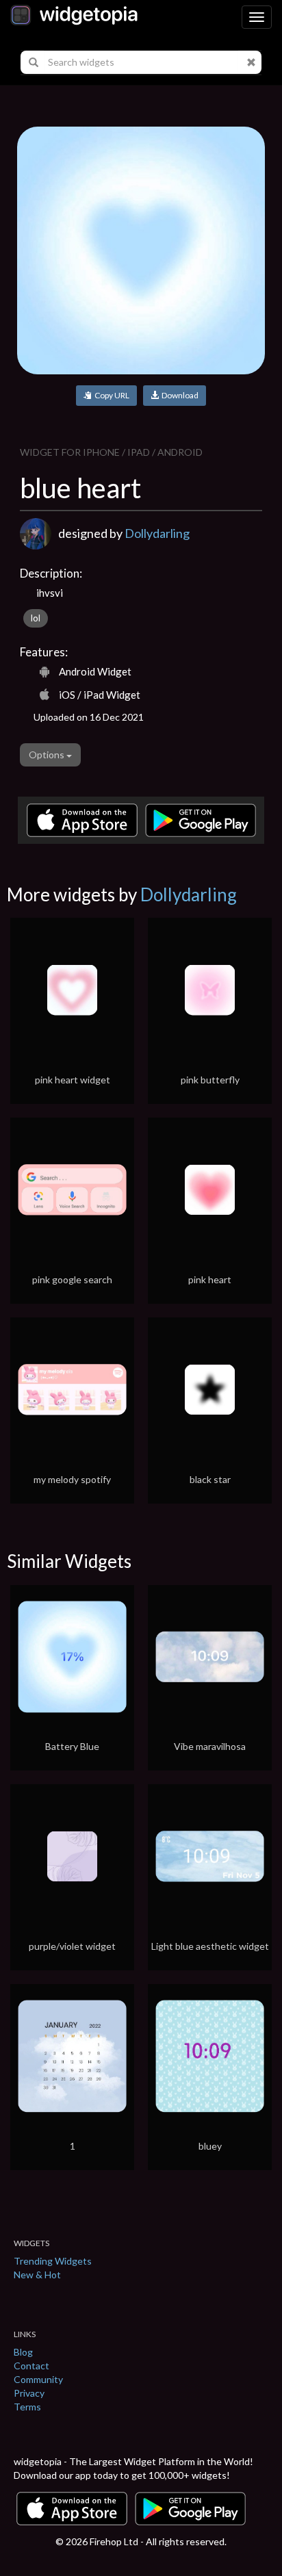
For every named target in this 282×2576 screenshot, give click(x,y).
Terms (27, 2407)
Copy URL (111, 395)
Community (38, 2379)
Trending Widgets (53, 2261)
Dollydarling (157, 533)
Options (48, 755)
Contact (31, 2366)
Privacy (29, 2393)
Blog (23, 2352)
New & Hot (37, 2275)
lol (36, 618)
